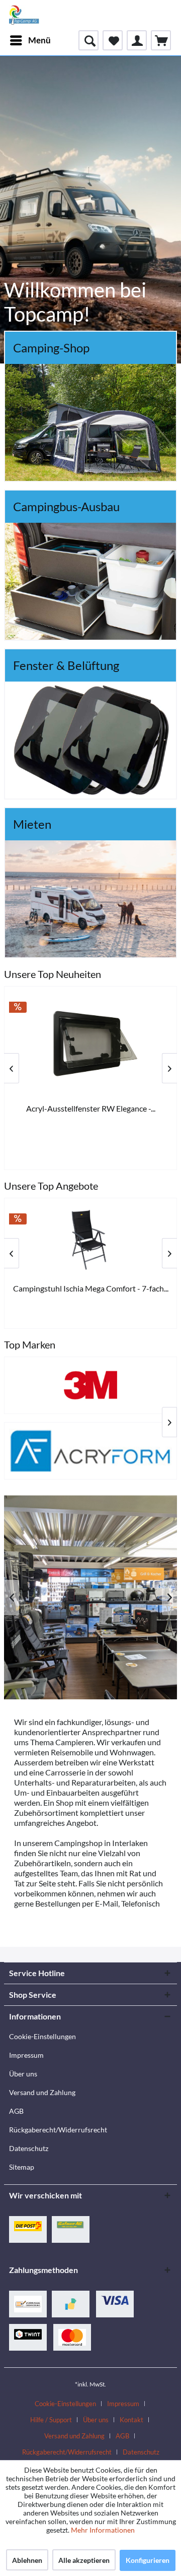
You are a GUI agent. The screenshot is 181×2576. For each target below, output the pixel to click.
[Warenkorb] (161, 40)
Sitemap (22, 2167)
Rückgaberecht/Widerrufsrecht (58, 2130)
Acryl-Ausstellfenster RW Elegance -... (91, 1108)
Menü (39, 40)
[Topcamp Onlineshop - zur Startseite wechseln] (24, 15)
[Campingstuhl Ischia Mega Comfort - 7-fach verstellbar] (90, 1239)
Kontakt (131, 2420)
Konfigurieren (148, 2560)
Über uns (23, 2074)
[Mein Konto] (137, 40)
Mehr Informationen (103, 2530)
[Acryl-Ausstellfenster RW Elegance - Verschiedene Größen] (90, 1044)
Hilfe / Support (51, 2420)
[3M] (90, 1385)
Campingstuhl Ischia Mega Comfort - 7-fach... (91, 1288)
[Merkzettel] (113, 40)
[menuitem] (30, 40)
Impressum (26, 2055)
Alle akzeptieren (84, 2560)
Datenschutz (29, 2148)
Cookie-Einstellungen (42, 2036)
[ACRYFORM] (90, 1451)
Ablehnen (27, 2560)
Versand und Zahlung (42, 2092)
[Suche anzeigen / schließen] (88, 40)
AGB (16, 2111)
